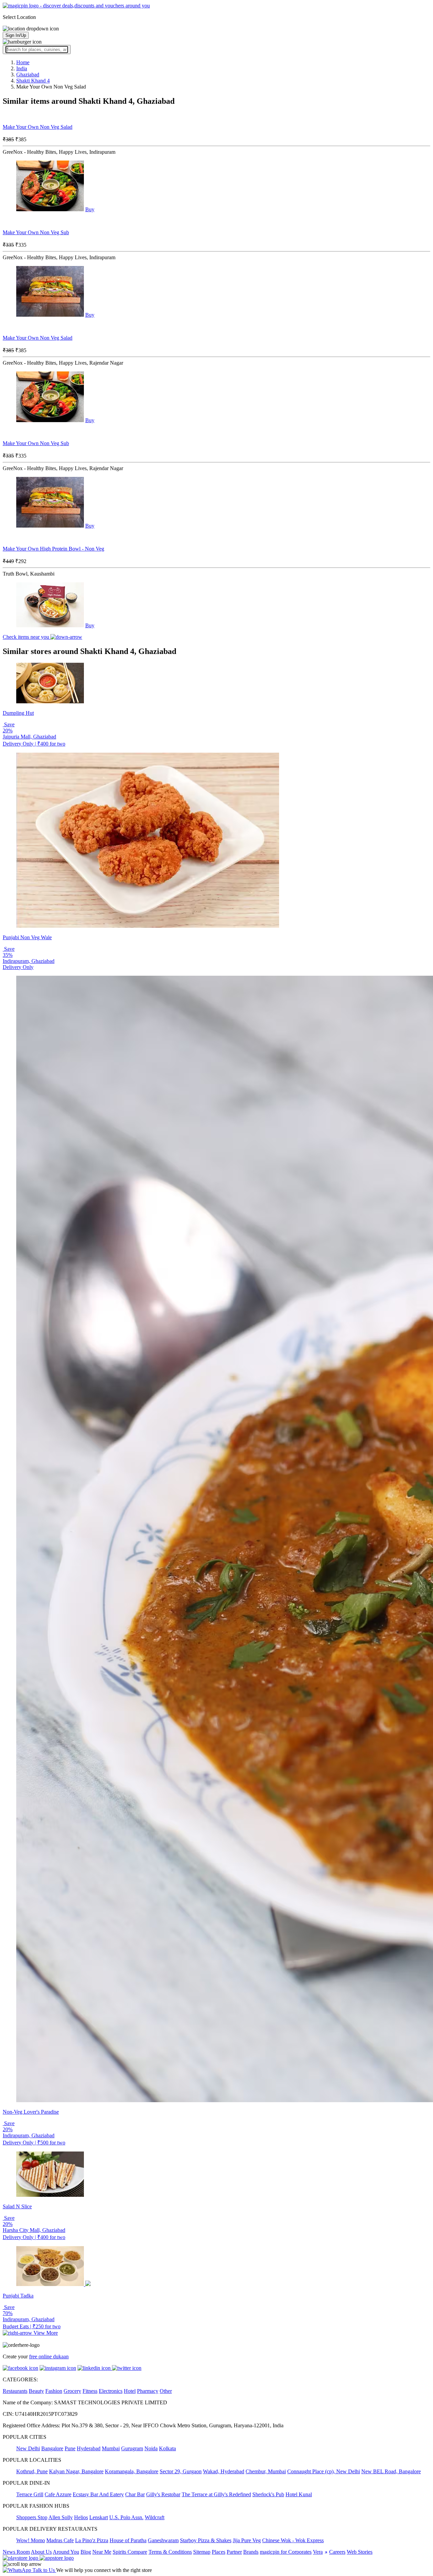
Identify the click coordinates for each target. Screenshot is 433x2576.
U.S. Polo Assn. (126, 2517)
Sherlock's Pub (268, 2494)
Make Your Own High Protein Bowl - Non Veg (53, 549)
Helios (81, 2517)
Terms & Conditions (170, 2552)
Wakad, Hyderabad (224, 2471)
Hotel (130, 2391)
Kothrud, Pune (32, 2471)
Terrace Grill (30, 2494)
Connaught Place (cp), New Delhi (324, 2471)
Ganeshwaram (163, 2540)
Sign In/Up (16, 35)
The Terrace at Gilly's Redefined (216, 2494)
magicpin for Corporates (286, 2552)
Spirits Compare (130, 2552)
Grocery (72, 2391)
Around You (66, 2552)
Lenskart (99, 2517)
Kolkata (167, 2448)
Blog (86, 2552)
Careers (337, 2552)
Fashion (54, 2391)
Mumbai (111, 2448)
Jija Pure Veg (247, 2540)
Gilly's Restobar (163, 2494)
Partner (234, 2552)
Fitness (90, 2391)
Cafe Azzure (58, 2494)
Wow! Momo (31, 2540)
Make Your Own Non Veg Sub (36, 232)
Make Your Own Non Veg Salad (38, 127)
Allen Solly (61, 2517)
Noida (151, 2448)
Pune (70, 2448)
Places (219, 2552)
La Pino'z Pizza (92, 2540)
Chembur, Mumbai (266, 2471)
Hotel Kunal (299, 2494)
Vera (318, 2552)
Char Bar (135, 2494)
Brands (251, 2552)
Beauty (36, 2391)
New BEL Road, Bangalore (391, 2471)
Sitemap (202, 2552)
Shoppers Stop (32, 2517)
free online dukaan (49, 2356)
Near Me (102, 2552)
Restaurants (15, 2391)
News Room (16, 2552)
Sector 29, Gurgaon (181, 2471)
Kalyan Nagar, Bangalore (76, 2471)
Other (166, 2391)
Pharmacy (148, 2391)
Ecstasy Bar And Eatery (98, 2494)
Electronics (111, 2391)
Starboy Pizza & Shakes (206, 2540)
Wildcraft (155, 2517)
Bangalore (52, 2448)
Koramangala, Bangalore (132, 2471)
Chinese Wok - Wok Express (293, 2540)
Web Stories (360, 2552)
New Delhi (28, 2448)
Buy (90, 209)
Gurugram (132, 2448)
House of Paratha (128, 2540)
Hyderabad (89, 2448)
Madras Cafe (60, 2540)
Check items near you (27, 637)
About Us (41, 2552)
